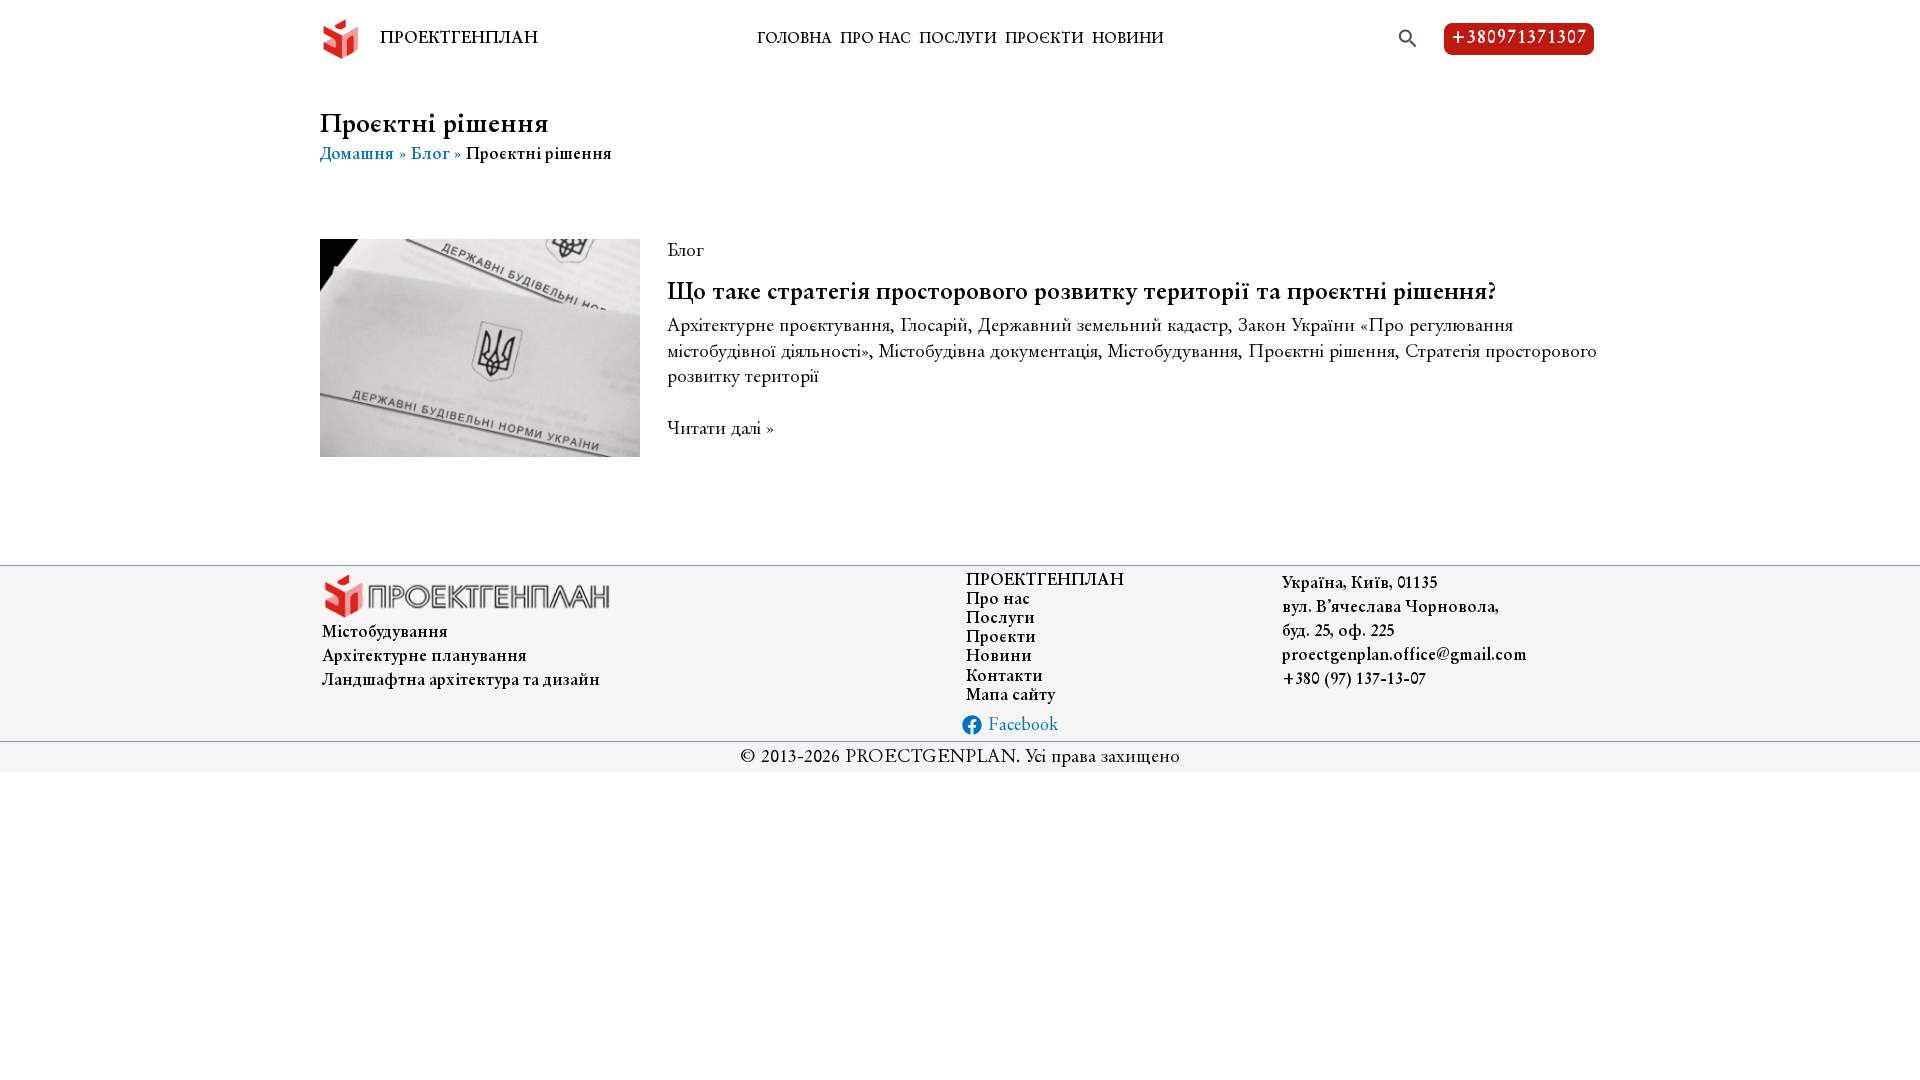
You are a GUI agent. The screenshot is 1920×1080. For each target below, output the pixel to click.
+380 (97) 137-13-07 (1354, 680)
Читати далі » (720, 430)
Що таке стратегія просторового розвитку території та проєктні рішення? (1082, 293)
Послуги (958, 40)
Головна (794, 40)
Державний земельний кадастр (1103, 326)
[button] (1408, 39)
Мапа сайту (1010, 696)
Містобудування (1173, 352)
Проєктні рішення (1321, 352)
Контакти (1004, 677)
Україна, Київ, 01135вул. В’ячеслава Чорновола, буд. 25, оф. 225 (1390, 608)
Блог (685, 251)
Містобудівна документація (988, 352)
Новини (1128, 40)
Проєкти (1044, 40)
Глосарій (934, 326)
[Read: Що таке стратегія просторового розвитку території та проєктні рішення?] (480, 345)
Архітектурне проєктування (778, 326)
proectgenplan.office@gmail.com (1404, 656)
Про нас (875, 40)
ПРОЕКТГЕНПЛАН (459, 39)
